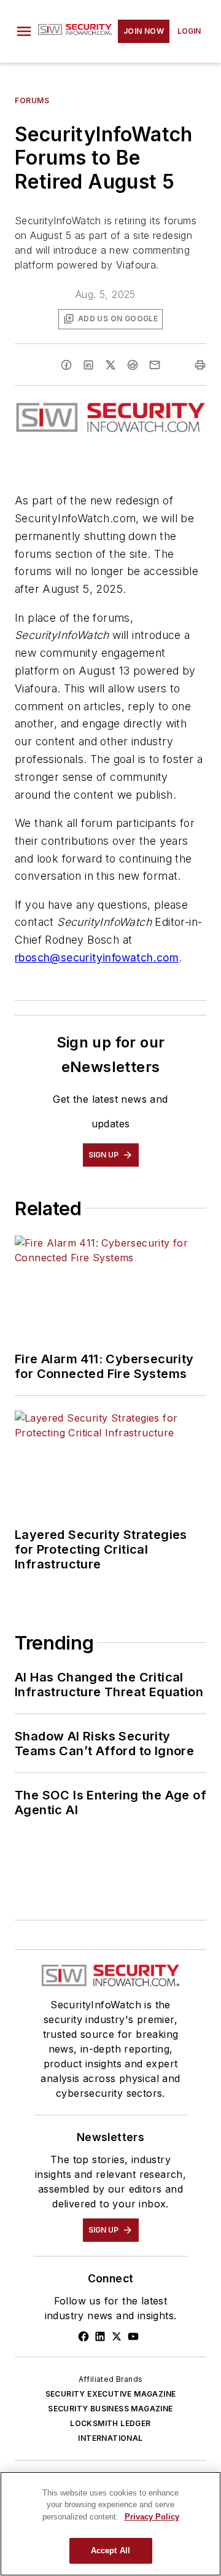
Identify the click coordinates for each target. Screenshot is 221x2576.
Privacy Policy (152, 2517)
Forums (32, 100)
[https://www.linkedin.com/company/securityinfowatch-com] (100, 2336)
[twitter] (110, 365)
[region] (110, 2524)
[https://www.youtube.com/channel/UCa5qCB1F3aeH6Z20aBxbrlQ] (133, 2336)
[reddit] (133, 365)
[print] (200, 365)
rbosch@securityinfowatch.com (97, 957)
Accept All (110, 2551)
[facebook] (66, 365)
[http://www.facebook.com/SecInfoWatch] (83, 2336)
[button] (24, 31)
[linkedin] (88, 365)
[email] (155, 365)
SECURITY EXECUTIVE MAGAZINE (111, 2394)
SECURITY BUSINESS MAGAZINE (110, 2409)
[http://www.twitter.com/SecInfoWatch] (117, 2336)
